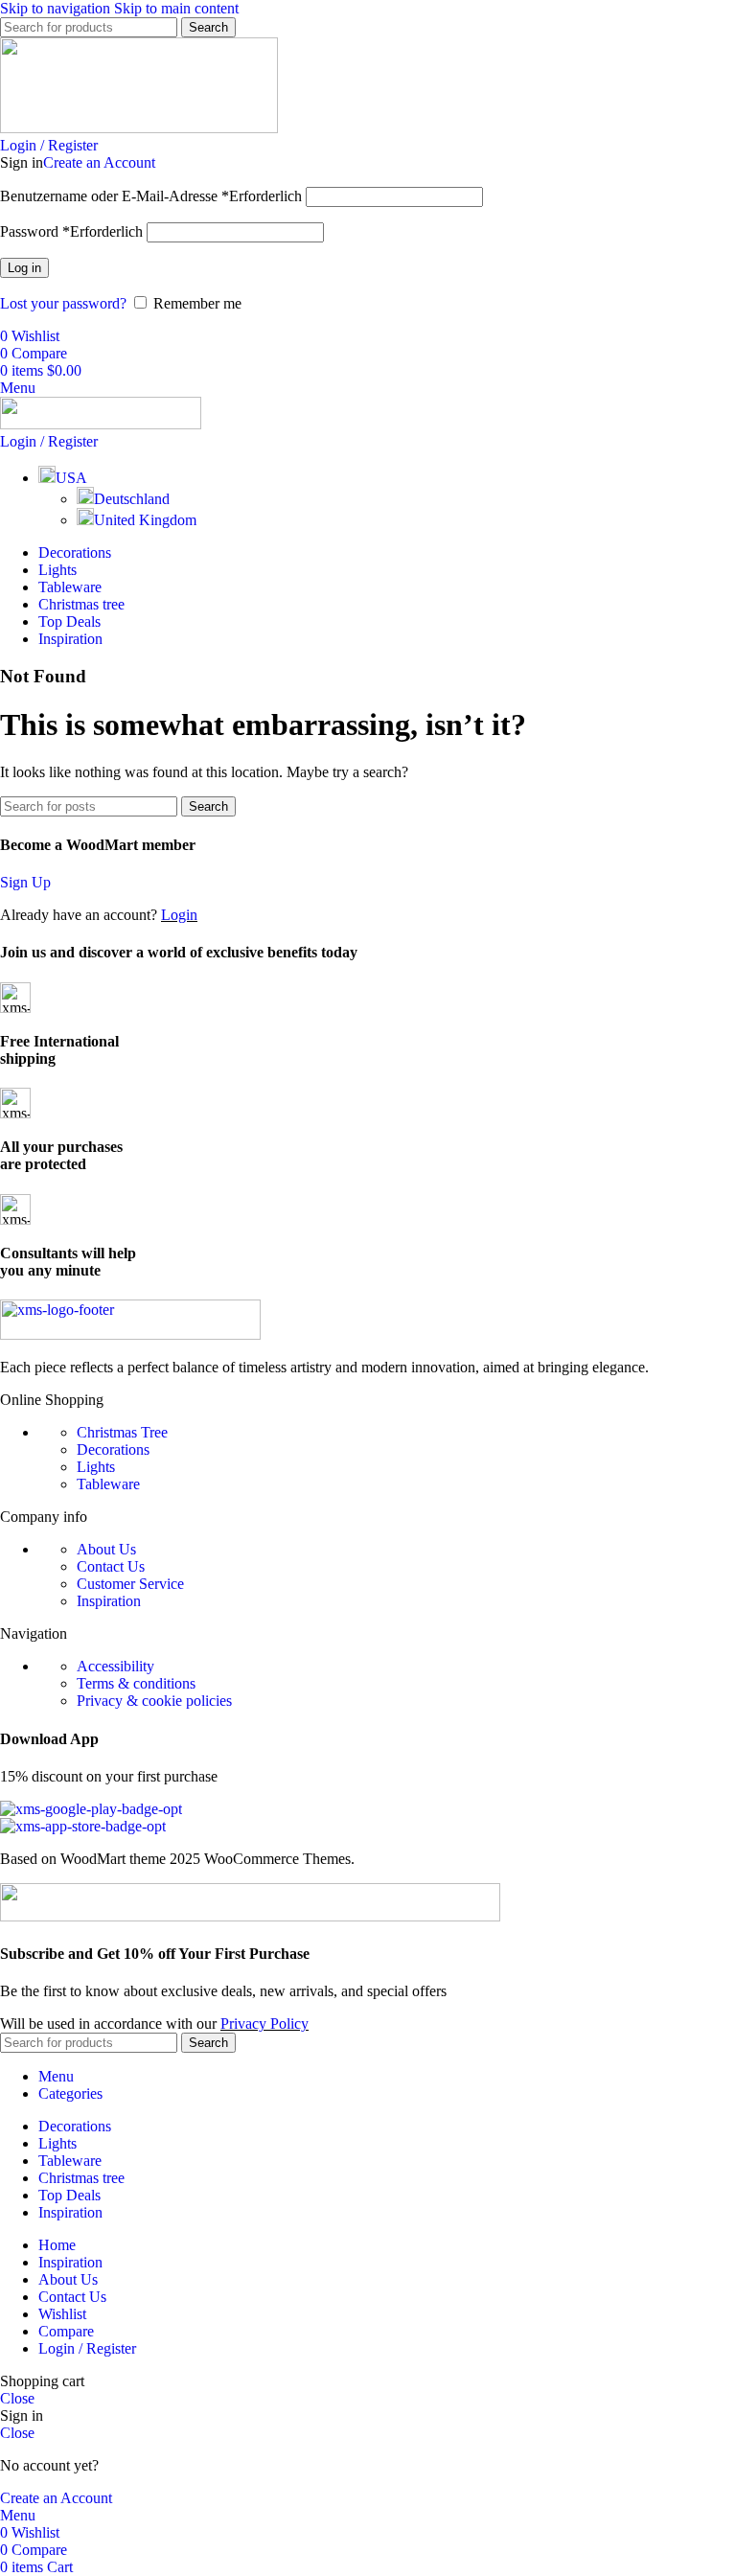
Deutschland (132, 499)
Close (17, 2398)
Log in (24, 268)
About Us (106, 1549)
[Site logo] (139, 128)
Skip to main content (176, 8)
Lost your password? (63, 303)
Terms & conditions (136, 1683)
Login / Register (87, 2348)
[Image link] (130, 1334)
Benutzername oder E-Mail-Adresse (151, 196)
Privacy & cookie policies (154, 1701)
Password (71, 231)
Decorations (113, 1449)
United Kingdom (145, 520)
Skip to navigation (57, 8)
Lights (96, 1467)
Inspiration (109, 1601)
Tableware (108, 1484)
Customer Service (130, 1584)
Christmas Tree (122, 1432)
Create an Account (99, 162)
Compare (66, 2331)
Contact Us (111, 1566)
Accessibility (115, 1666)
